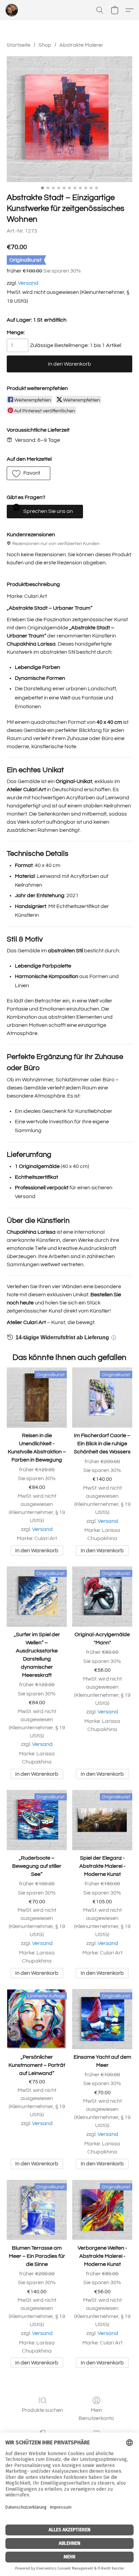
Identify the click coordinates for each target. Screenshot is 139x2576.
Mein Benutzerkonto (96, 2414)
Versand (28, 283)
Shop (45, 45)
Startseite (19, 45)
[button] (12, 10)
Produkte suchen (43, 2410)
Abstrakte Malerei (81, 45)
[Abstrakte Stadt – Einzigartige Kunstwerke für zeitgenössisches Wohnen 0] (69, 119)
